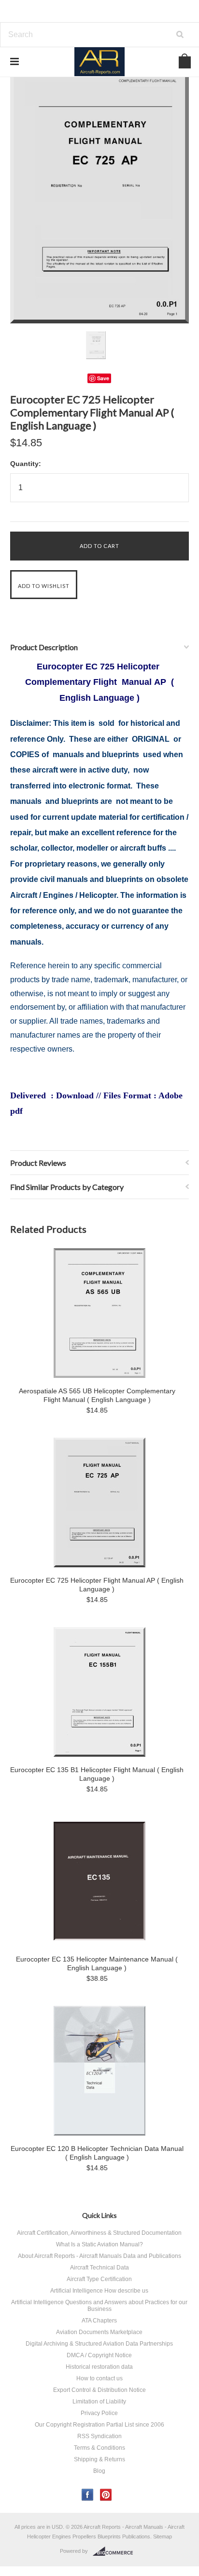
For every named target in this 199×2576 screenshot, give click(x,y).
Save (103, 378)
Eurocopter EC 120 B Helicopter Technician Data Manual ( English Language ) (97, 2153)
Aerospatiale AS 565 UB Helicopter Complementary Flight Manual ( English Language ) (97, 1395)
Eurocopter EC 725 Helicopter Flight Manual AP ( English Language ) (97, 1585)
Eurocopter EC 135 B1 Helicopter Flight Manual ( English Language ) (97, 1774)
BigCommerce (116, 2551)
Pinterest (106, 2495)
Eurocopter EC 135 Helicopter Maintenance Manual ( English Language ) (97, 1963)
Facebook (88, 2495)
